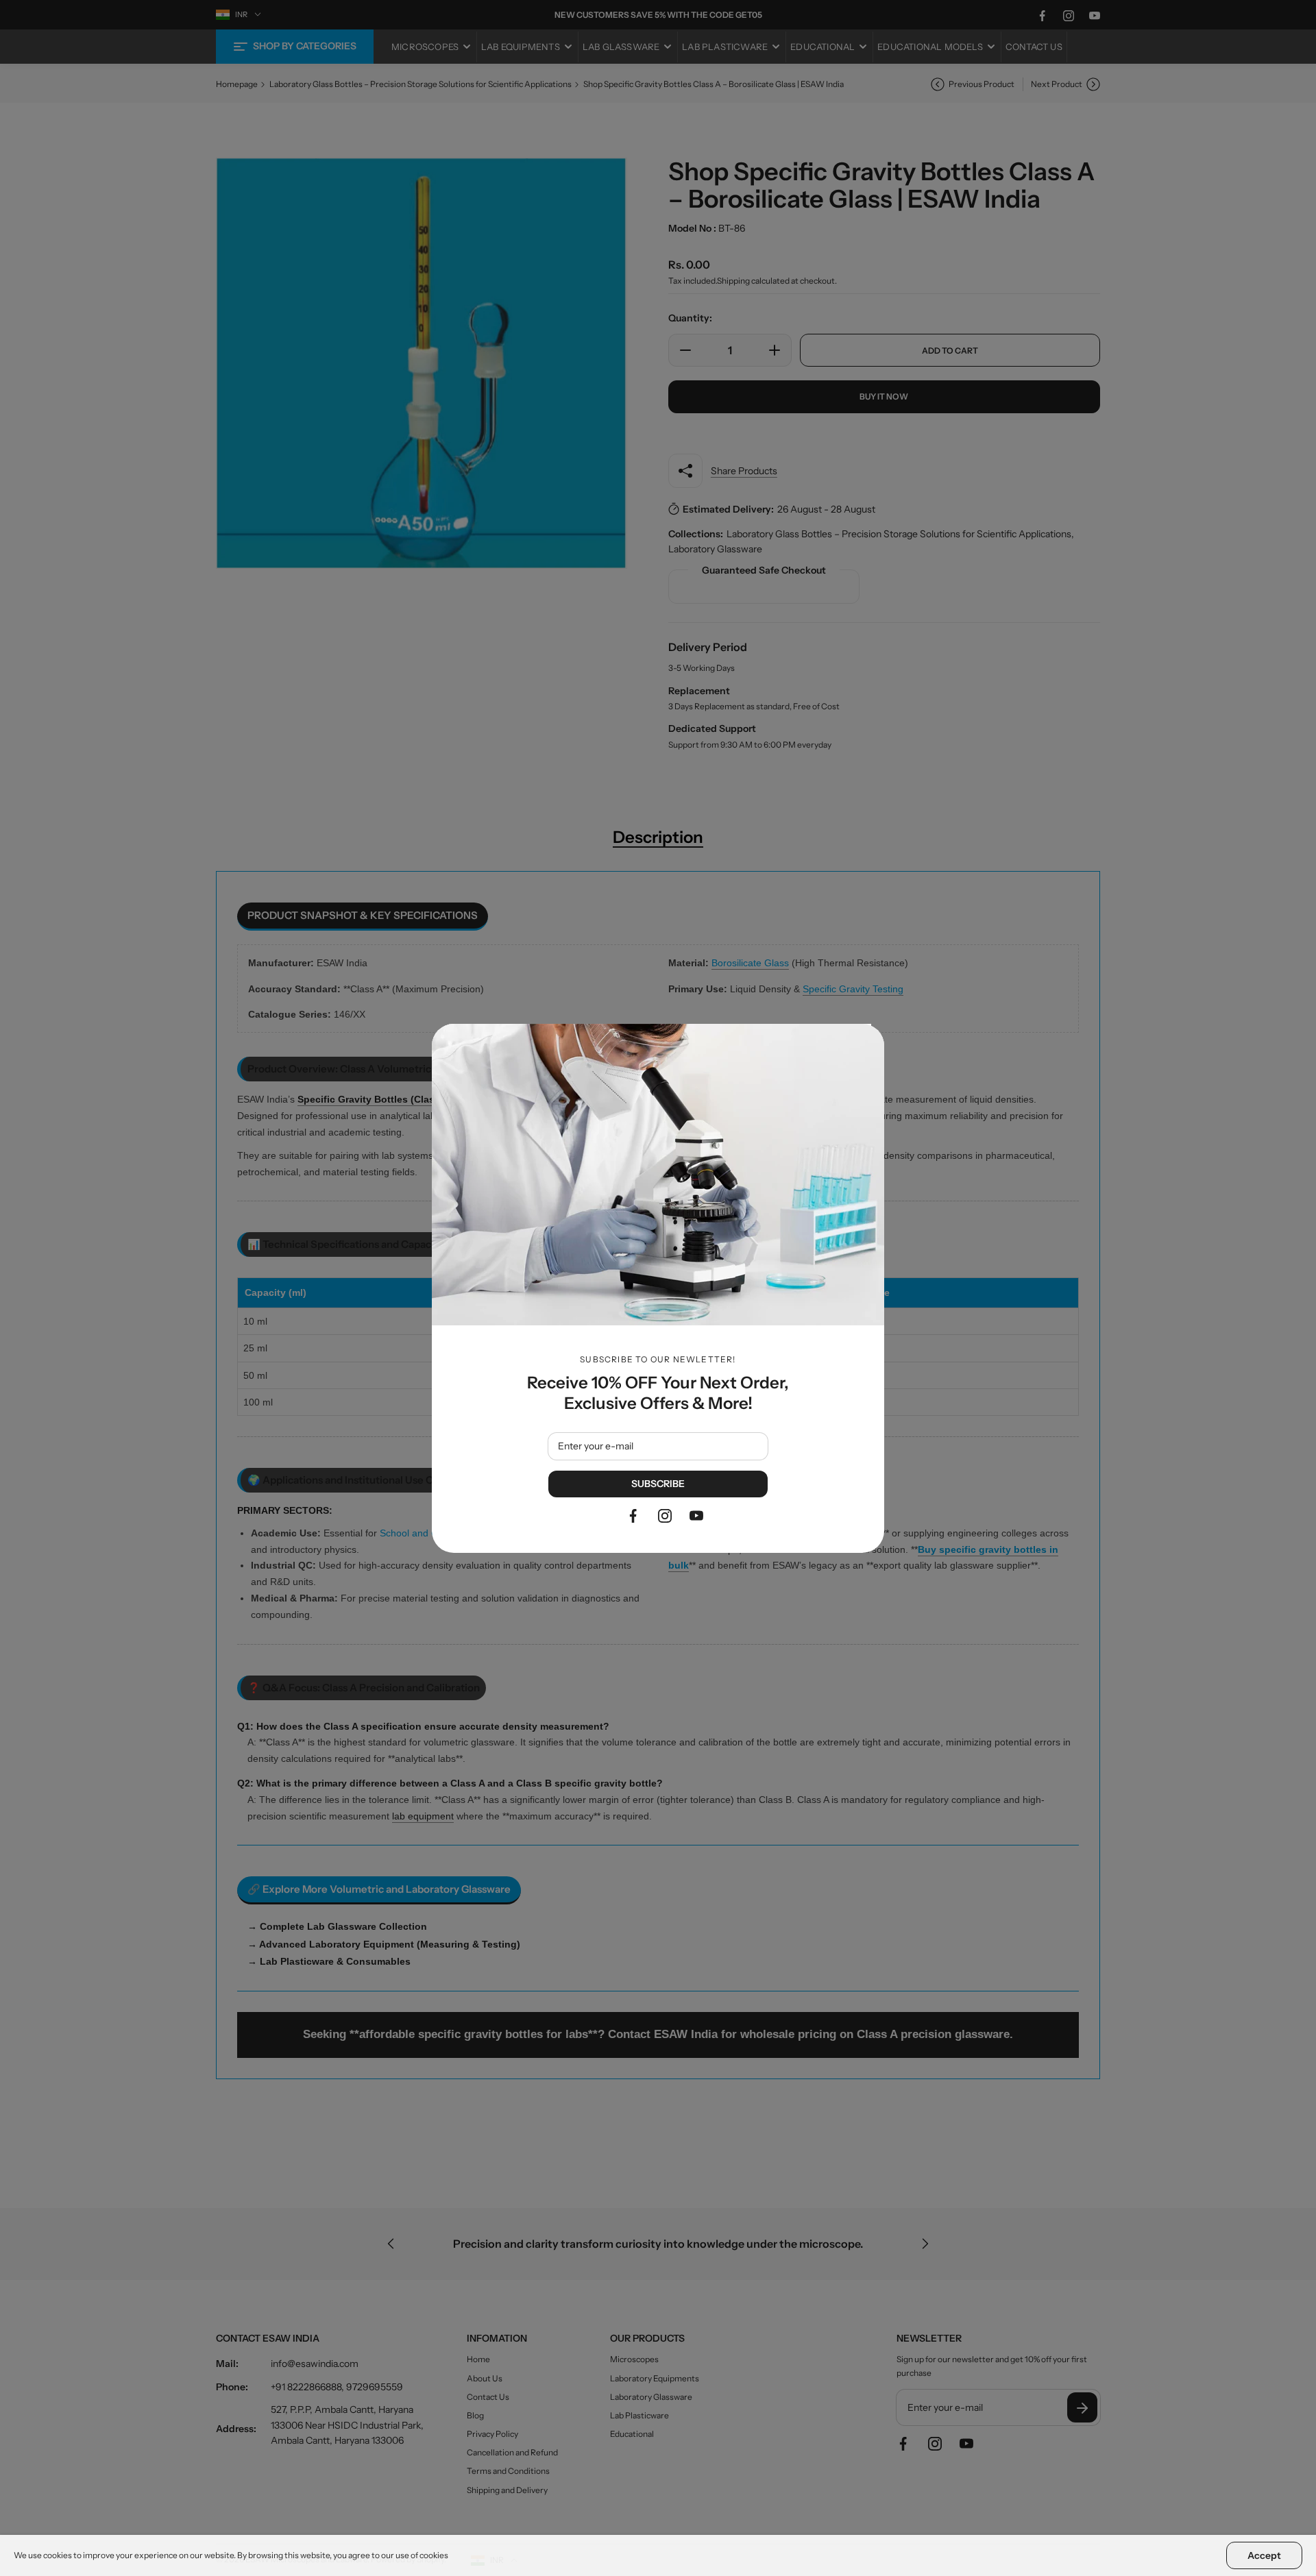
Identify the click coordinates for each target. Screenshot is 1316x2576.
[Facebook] (633, 1516)
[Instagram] (665, 1516)
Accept (1264, 2555)
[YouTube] (696, 1516)
